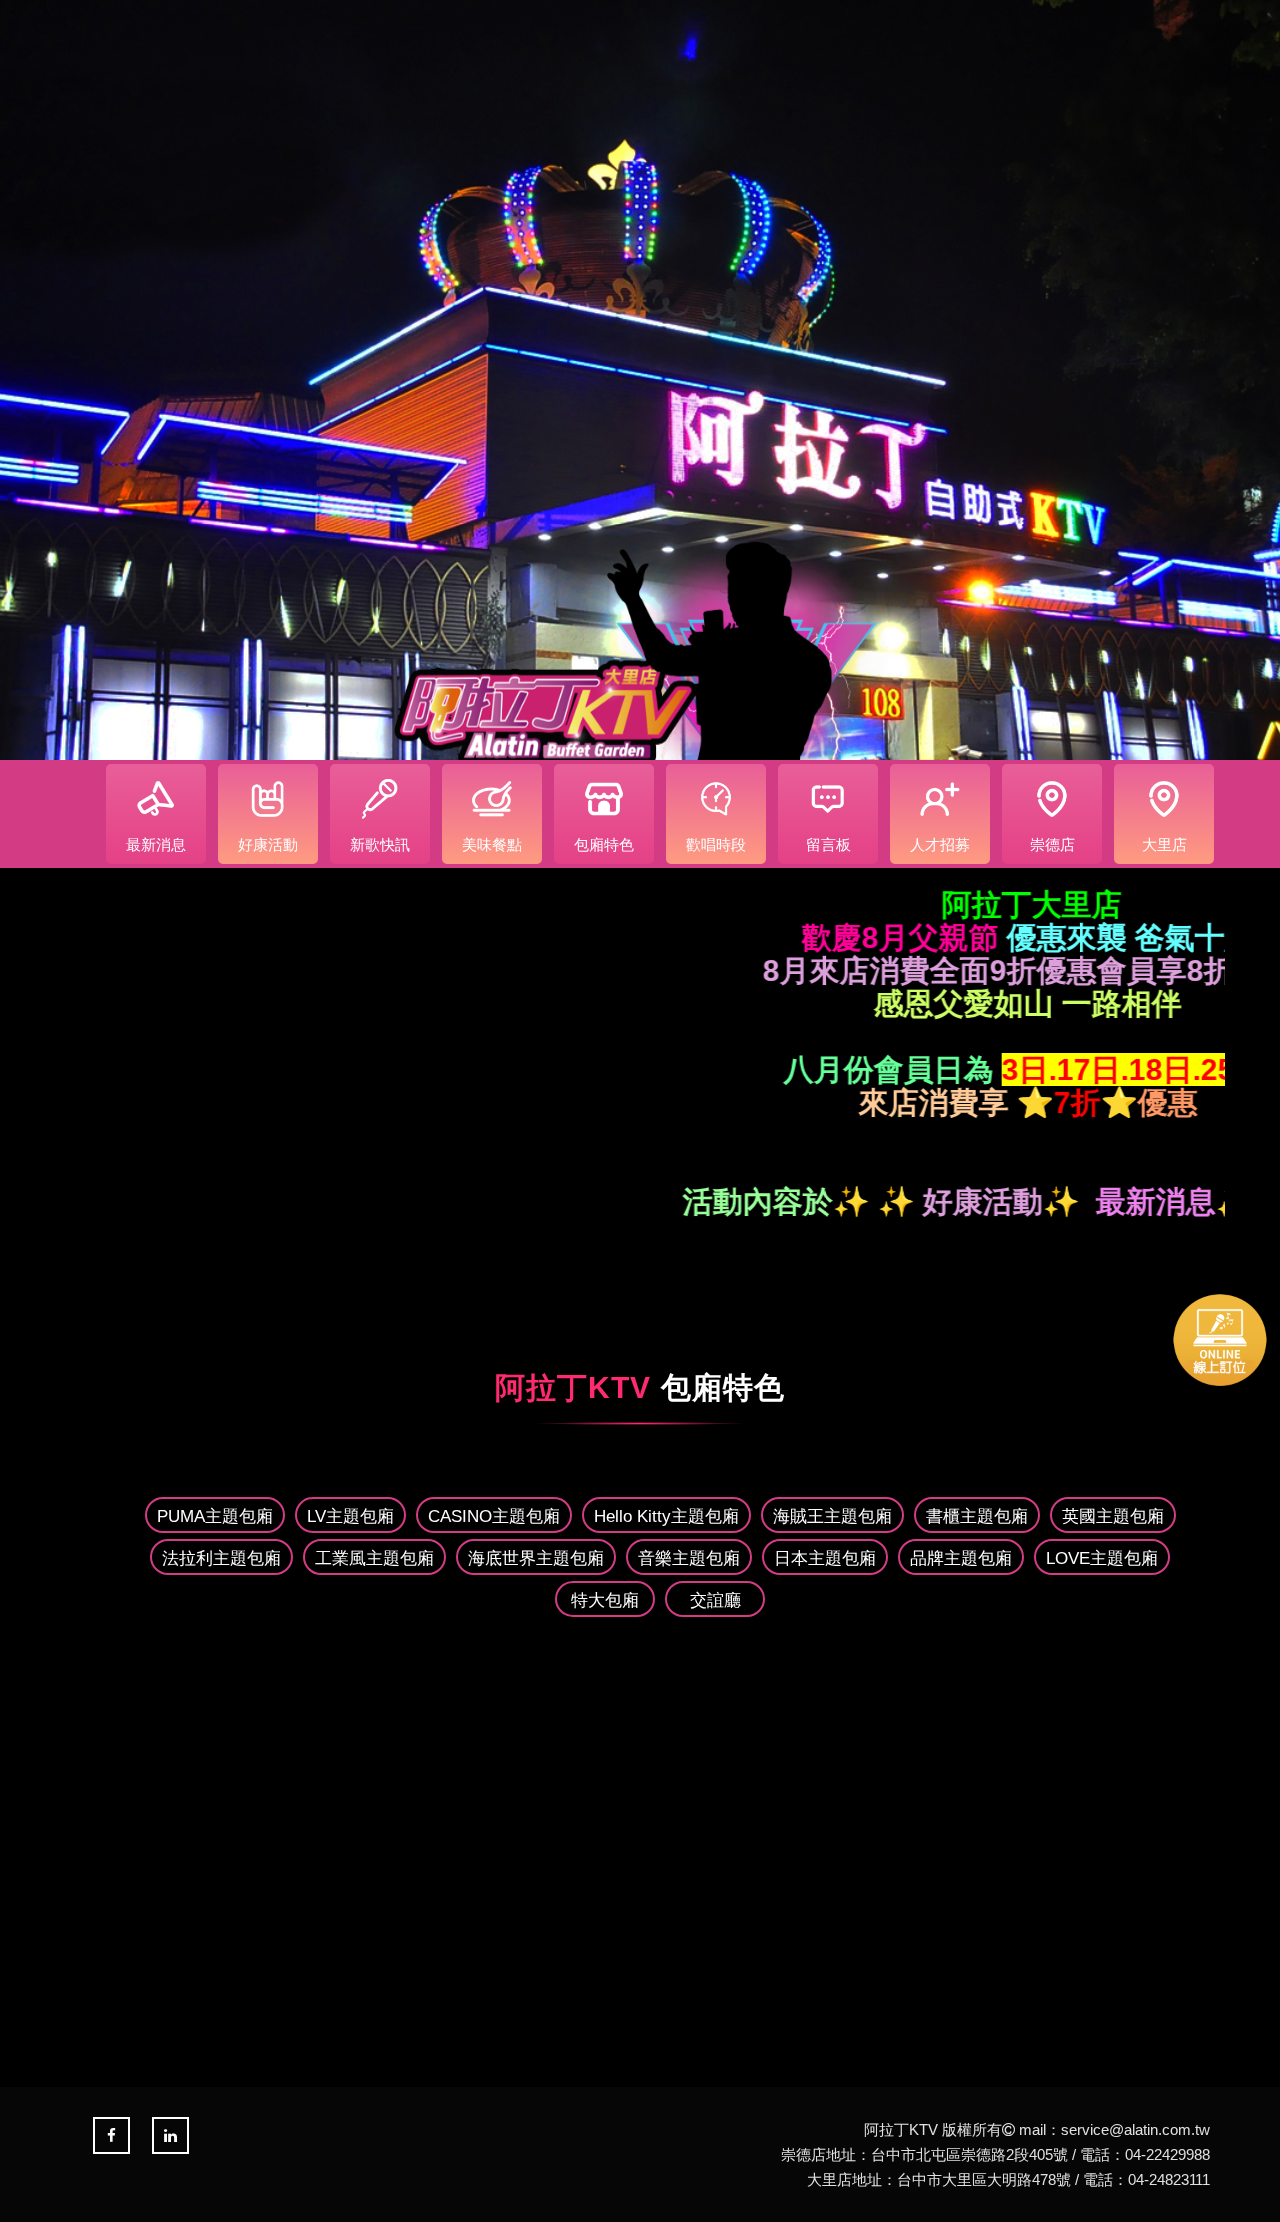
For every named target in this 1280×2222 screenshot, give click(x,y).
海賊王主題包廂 (832, 1516)
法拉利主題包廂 (221, 1558)
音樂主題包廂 (689, 1558)
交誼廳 (715, 1600)
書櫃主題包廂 (977, 1516)
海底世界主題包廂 (536, 1558)
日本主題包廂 (825, 1558)
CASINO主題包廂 (494, 1516)
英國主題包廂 (1113, 1516)
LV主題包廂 (350, 1516)
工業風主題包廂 (374, 1558)
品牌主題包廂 (961, 1558)
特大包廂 (605, 1600)
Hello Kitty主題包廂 (666, 1516)
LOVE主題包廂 (1102, 1558)
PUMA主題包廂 (215, 1516)
